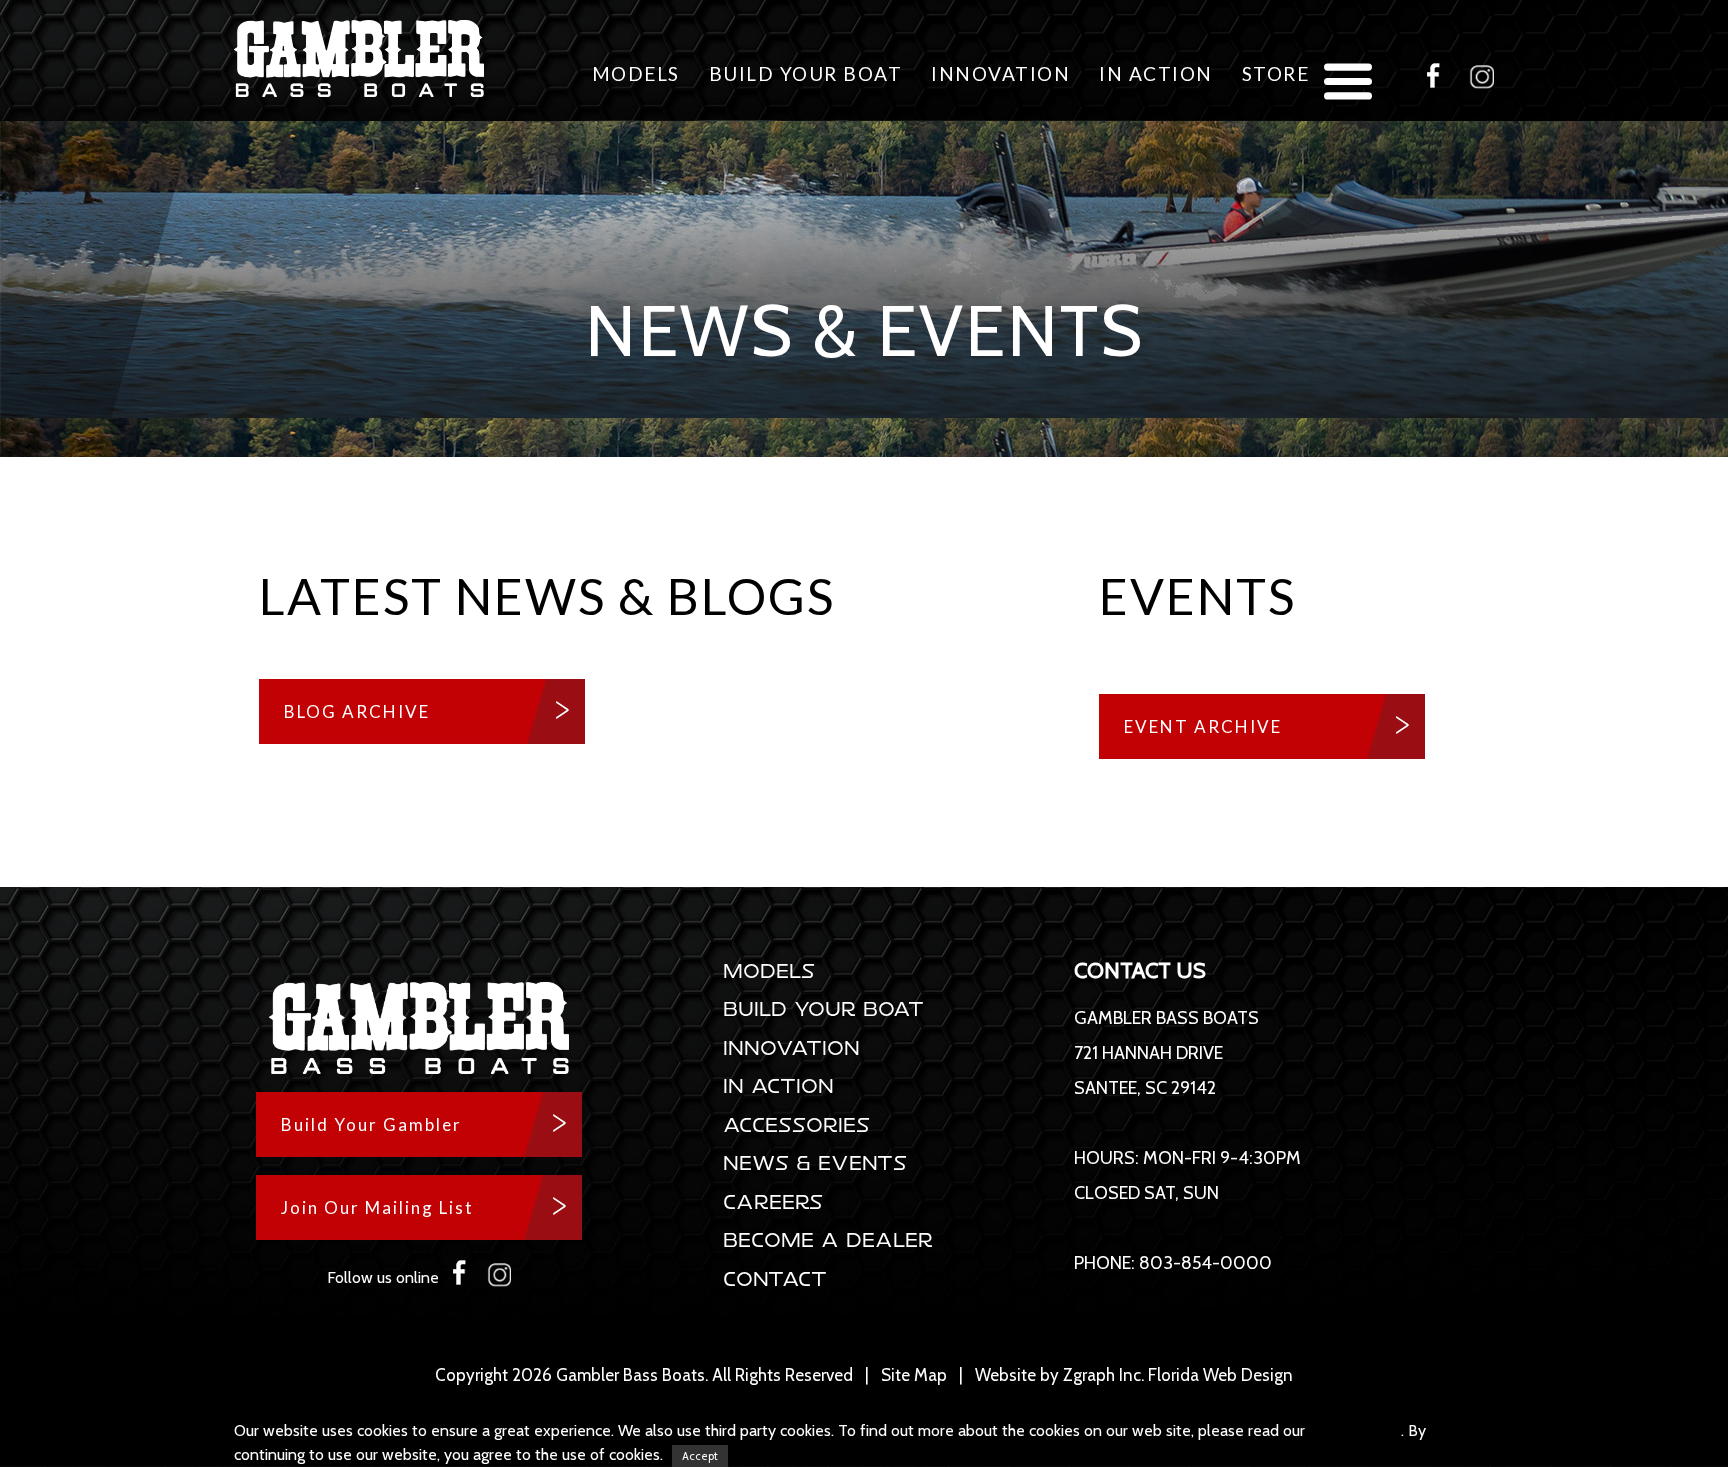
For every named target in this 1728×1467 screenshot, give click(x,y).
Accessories (797, 1124)
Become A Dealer (829, 1239)
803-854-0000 (1205, 1263)
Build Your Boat (806, 73)
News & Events (816, 1162)
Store (1276, 73)
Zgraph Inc (1102, 1375)
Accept (700, 1456)
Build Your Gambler (371, 1124)
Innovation (1000, 73)
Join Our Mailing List (377, 1207)
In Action (1156, 73)
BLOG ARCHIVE (357, 711)
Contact (776, 1278)
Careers (774, 1201)
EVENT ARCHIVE (1203, 726)
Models (636, 73)
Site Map (914, 1375)
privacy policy (1355, 1430)
